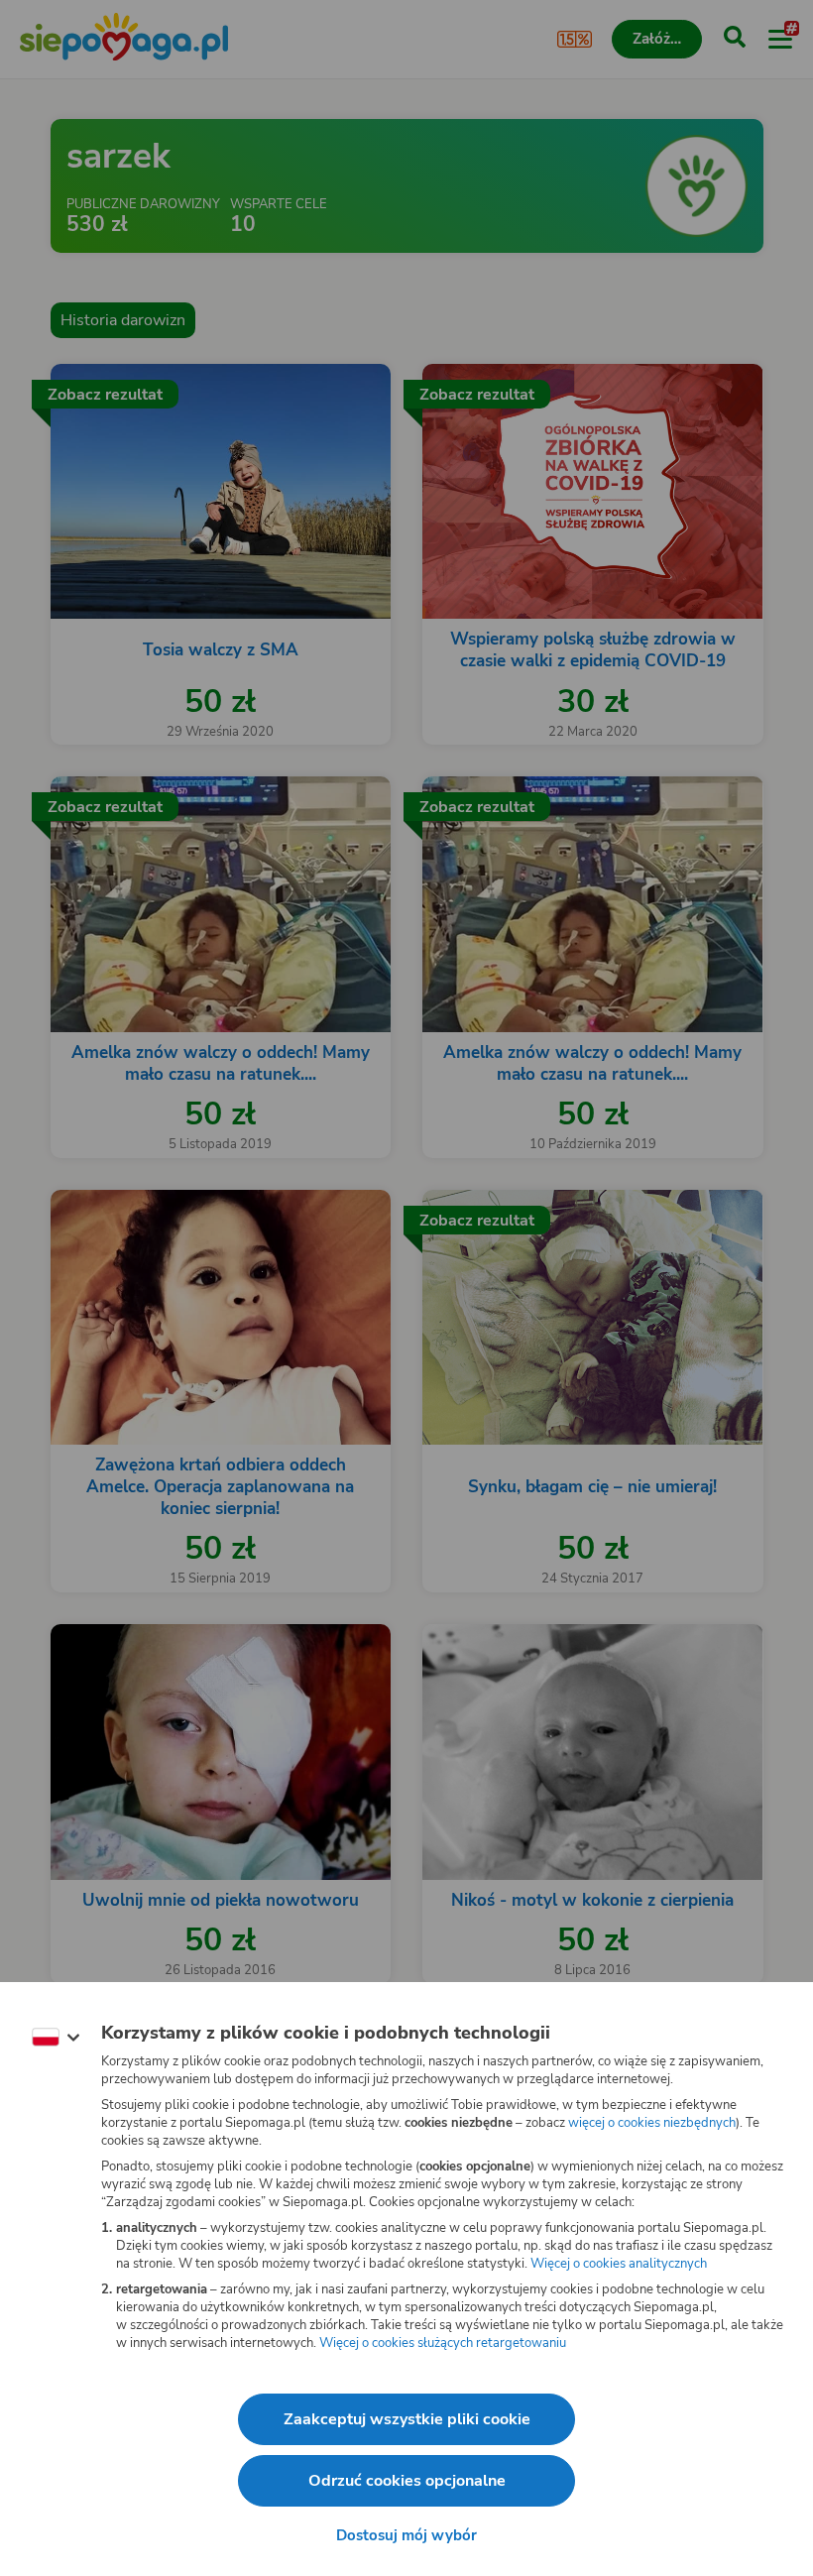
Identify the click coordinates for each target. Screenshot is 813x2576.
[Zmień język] (56, 2038)
